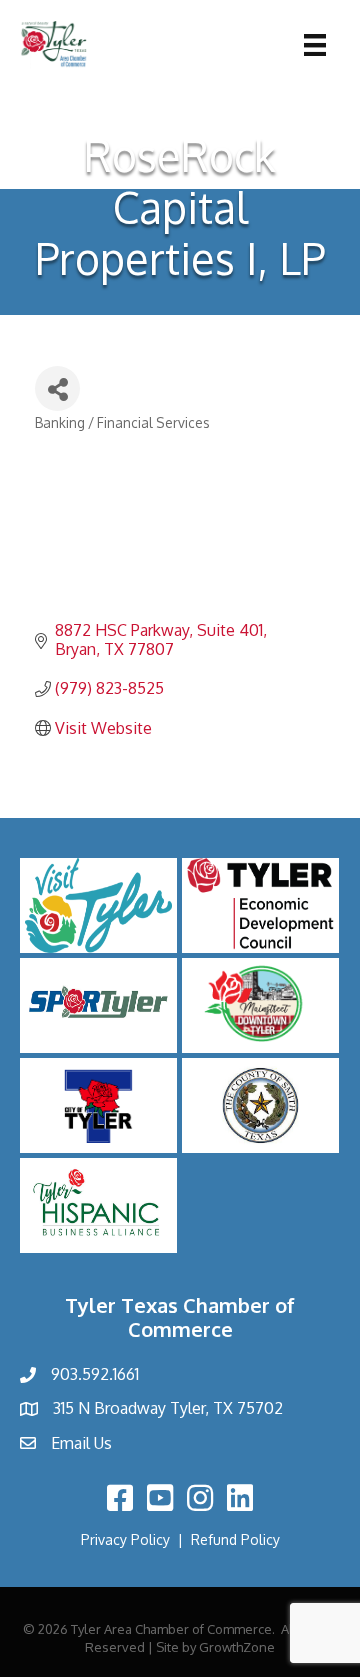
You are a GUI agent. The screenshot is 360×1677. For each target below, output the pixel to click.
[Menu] (315, 45)
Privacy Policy (125, 1539)
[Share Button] (57, 388)
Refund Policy (235, 1539)
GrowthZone (237, 1647)
